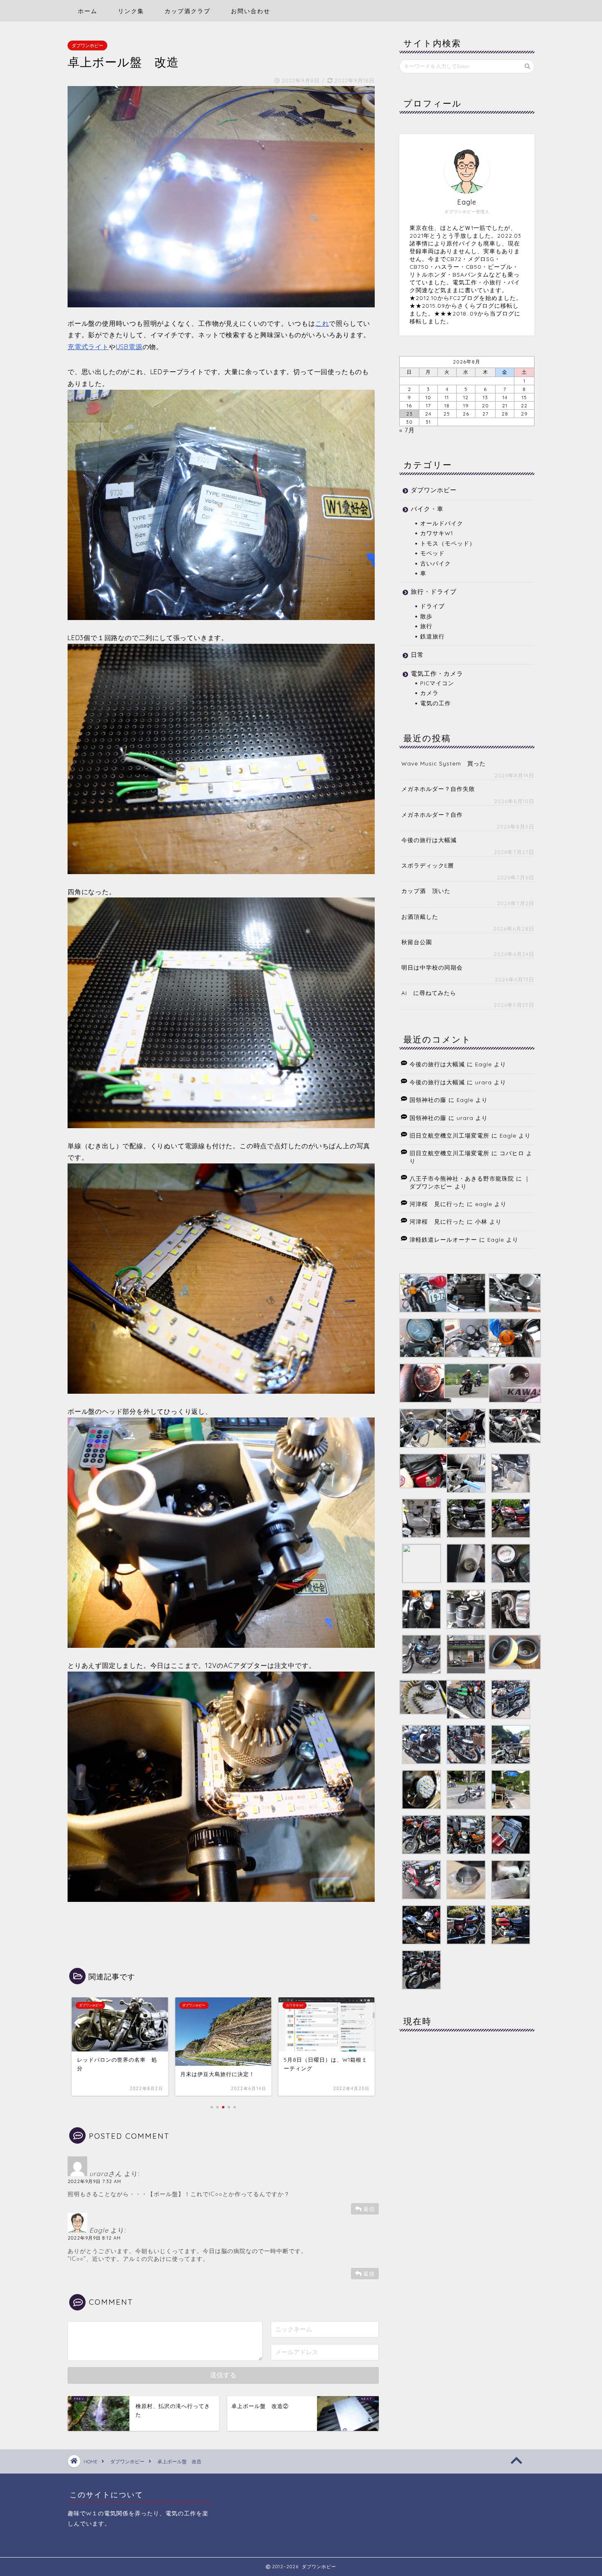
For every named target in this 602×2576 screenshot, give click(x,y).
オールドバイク (442, 523)
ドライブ (432, 606)
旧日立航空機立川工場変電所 (449, 1135)
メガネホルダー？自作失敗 (438, 789)
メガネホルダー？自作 (432, 814)
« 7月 (407, 430)
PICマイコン (437, 683)
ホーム (88, 11)
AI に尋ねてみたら (429, 993)
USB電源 (129, 347)
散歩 (426, 616)
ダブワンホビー (87, 45)
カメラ (429, 693)
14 (505, 397)
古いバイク (436, 563)
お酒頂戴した (420, 917)
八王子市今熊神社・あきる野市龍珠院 (462, 1178)
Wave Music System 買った (444, 763)
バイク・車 (427, 509)
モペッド (432, 553)
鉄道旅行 (432, 636)
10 (428, 397)
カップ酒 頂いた (426, 891)
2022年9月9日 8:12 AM (94, 2238)
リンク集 (131, 11)
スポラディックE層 (428, 865)
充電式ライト (88, 347)
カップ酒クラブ (188, 11)
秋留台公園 (417, 942)
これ (322, 323)
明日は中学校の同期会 (432, 967)
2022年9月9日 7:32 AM (94, 2181)
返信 (369, 2209)
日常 (417, 655)
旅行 (426, 626)
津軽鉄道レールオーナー (443, 1239)
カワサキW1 (437, 533)
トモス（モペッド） (448, 543)
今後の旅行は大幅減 (429, 840)
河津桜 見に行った (437, 1204)
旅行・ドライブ (434, 592)
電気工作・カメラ (437, 674)
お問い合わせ (251, 11)
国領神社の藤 (428, 1100)
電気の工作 (436, 703)
